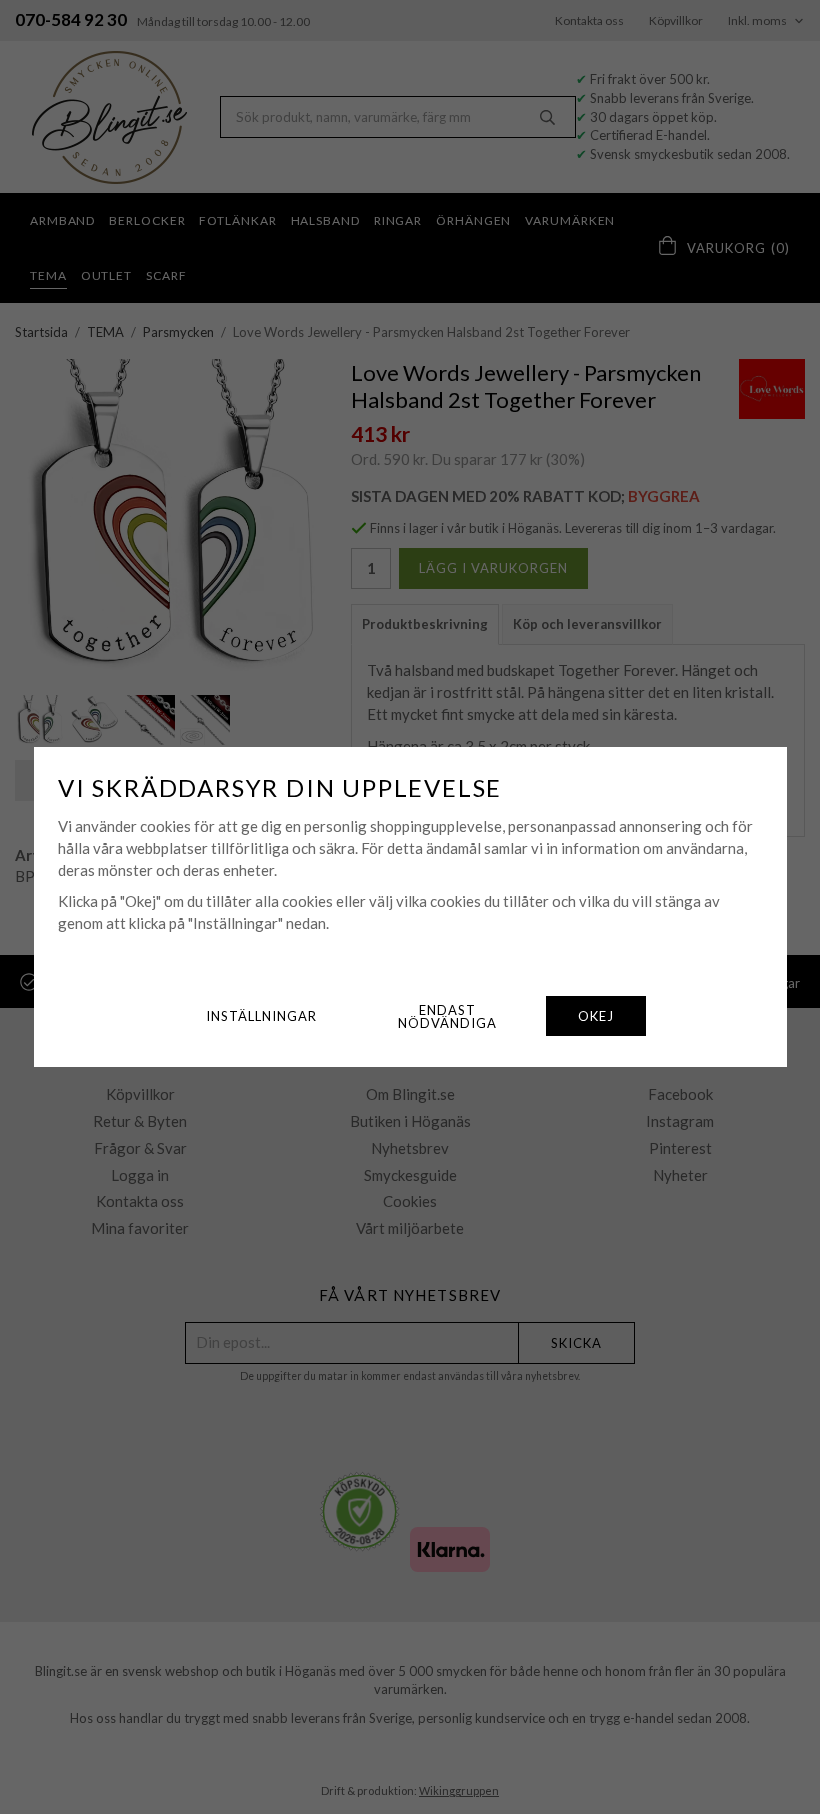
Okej (596, 1016)
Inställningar (261, 1016)
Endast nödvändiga (447, 1016)
